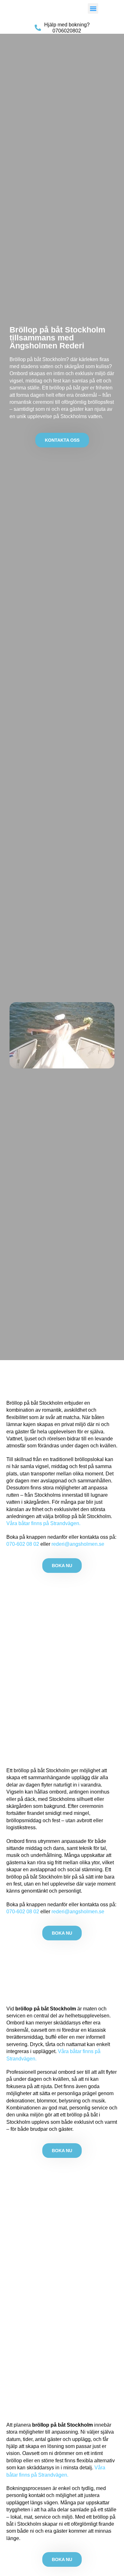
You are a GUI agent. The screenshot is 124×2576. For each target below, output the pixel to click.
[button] (93, 8)
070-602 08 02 (23, 1544)
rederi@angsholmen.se (78, 1544)
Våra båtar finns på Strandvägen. (43, 1523)
